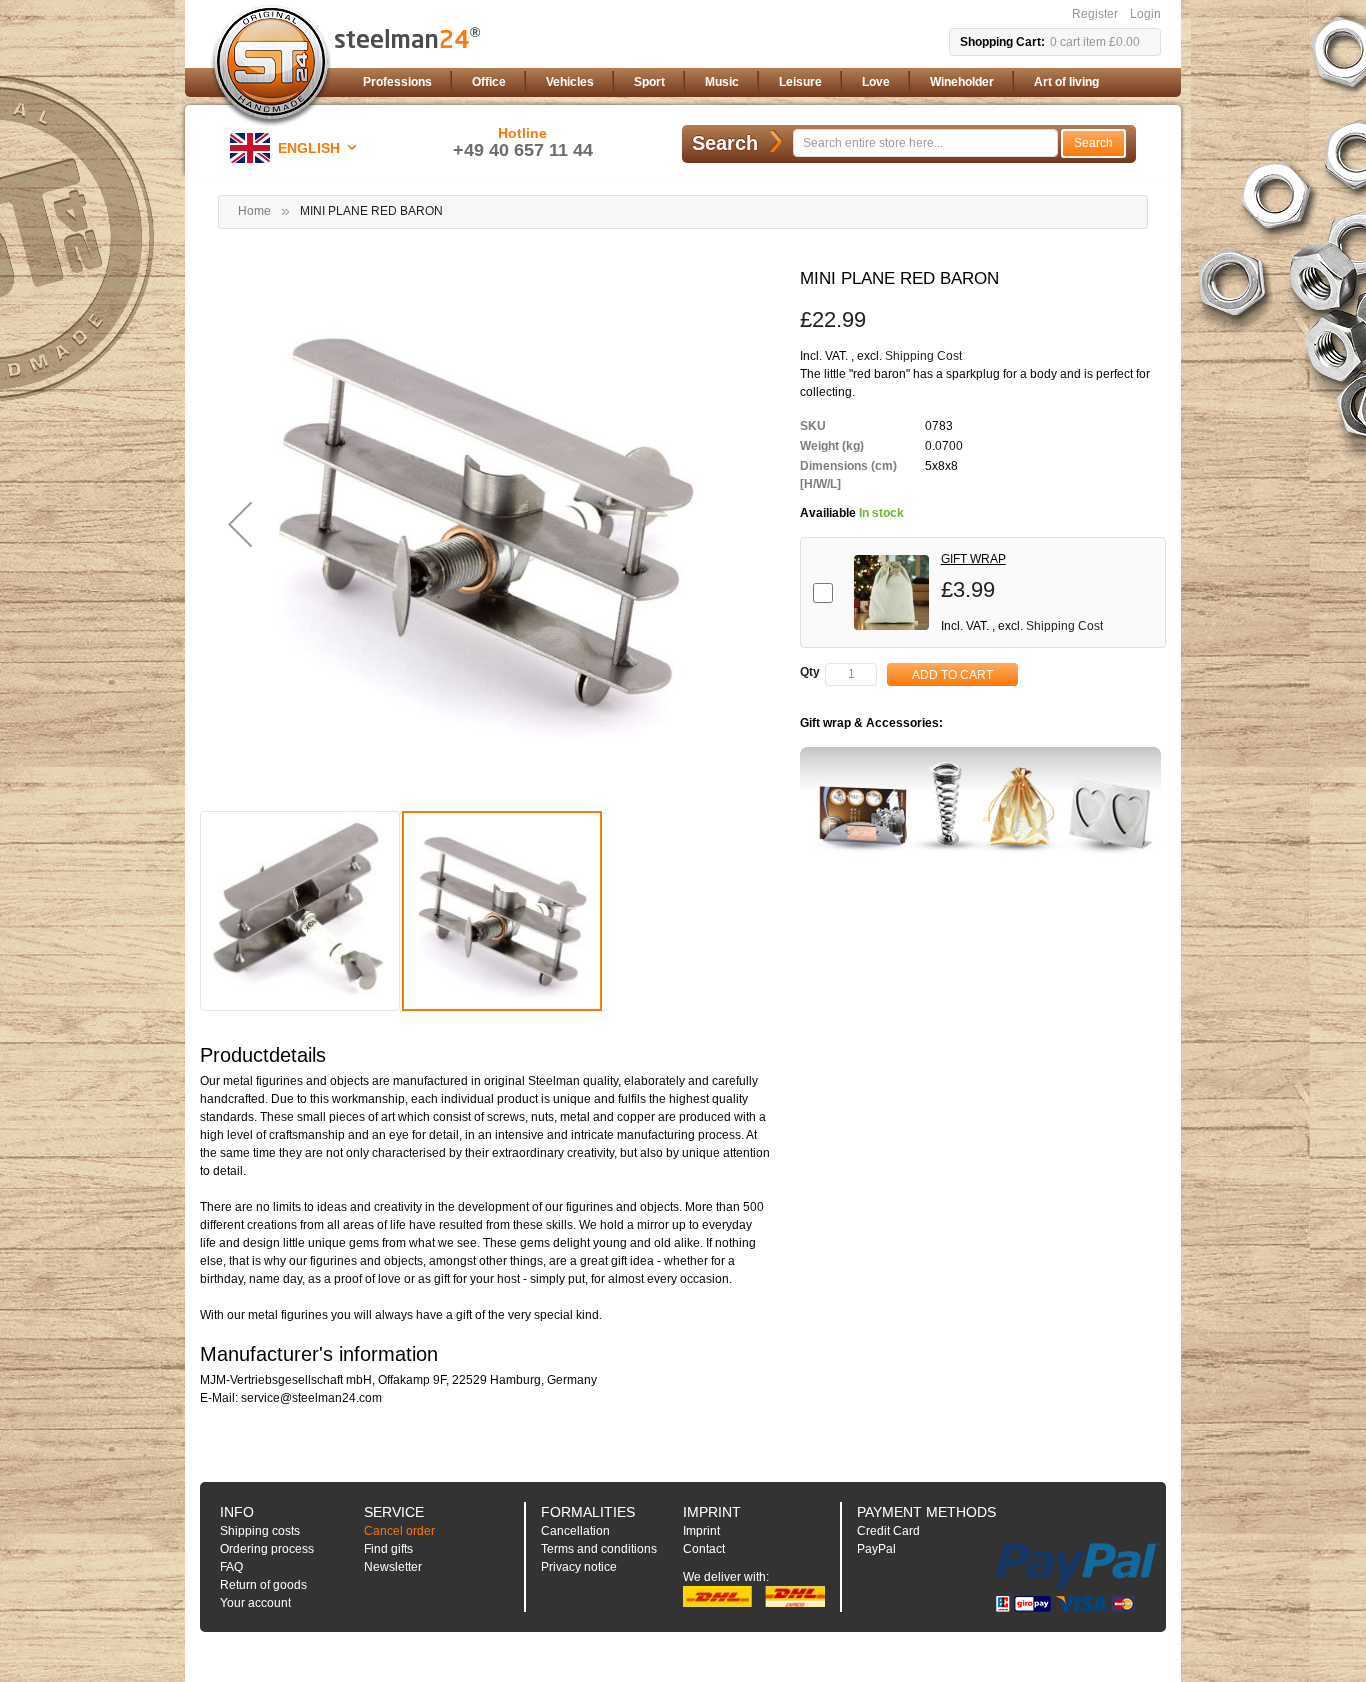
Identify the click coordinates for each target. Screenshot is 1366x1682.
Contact (704, 1549)
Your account (255, 1603)
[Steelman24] (271, 66)
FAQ (231, 1567)
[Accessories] (980, 803)
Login (1145, 14)
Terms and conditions (599, 1549)
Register (1095, 14)
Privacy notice (579, 1567)
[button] (297, 148)
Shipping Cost (923, 356)
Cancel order (399, 1531)
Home (254, 211)
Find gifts (388, 1549)
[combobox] (925, 143)
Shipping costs (260, 1531)
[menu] (758, 82)
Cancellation (575, 1531)
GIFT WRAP (973, 559)
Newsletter (393, 1567)
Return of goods (263, 1585)
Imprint (701, 1531)
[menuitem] (397, 82)
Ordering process (267, 1549)
